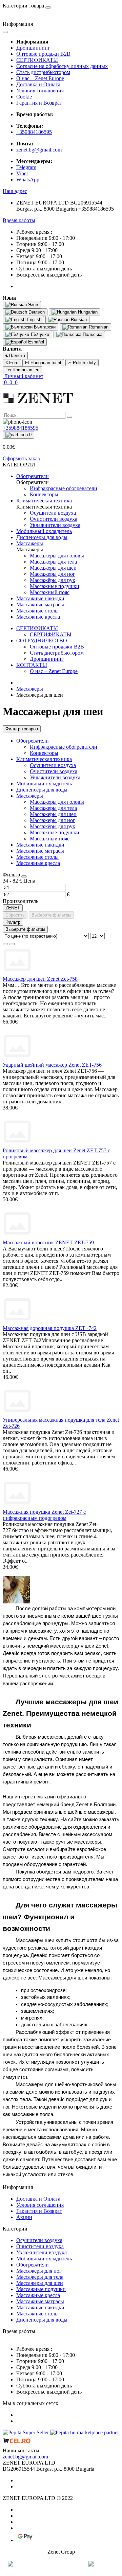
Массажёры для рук (53, 826)
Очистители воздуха (54, 771)
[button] (15, 191)
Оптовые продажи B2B (43, 54)
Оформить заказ (21, 458)
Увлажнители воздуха (55, 777)
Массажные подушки (55, 832)
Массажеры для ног (53, 820)
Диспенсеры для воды (42, 790)
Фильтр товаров (22, 729)
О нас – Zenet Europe (40, 78)
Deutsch (36, 312)
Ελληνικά (39, 334)
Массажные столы (37, 857)
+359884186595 (34, 132)
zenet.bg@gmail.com (39, 150)
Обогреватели (33, 741)
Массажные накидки (40, 845)
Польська (92, 334)
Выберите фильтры (51, 915)
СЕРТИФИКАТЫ (37, 60)
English (33, 319)
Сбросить (15, 915)
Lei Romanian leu (22, 370)
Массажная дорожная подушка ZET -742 (50, 1328)
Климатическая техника (44, 759)
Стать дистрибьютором (43, 72)
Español (35, 342)
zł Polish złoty (82, 363)
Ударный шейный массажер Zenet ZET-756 (52, 1065)
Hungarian (87, 312)
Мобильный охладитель (44, 784)
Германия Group (61, 2564)
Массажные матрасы (40, 851)
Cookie (24, 97)
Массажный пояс (50, 839)
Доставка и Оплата (38, 84)
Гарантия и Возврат (39, 103)
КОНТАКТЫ (32, 665)
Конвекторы (44, 753)
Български (44, 327)
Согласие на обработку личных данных (62, 66)
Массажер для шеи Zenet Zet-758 (40, 979)
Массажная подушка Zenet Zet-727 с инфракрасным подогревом (44, 1515)
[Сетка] (12, 944)
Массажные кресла (38, 863)
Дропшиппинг (33, 48)
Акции (24, 2217)
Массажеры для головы (57, 802)
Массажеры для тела (53, 808)
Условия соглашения (40, 91)
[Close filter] (24, 876)
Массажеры (30, 689)
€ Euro (12, 363)
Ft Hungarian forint (43, 363)
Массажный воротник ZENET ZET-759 (48, 1242)
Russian (78, 319)
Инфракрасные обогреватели (64, 747)
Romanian (98, 327)
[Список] (5, 944)
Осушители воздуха (53, 765)
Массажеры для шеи (53, 814)
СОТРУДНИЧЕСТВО (42, 641)
